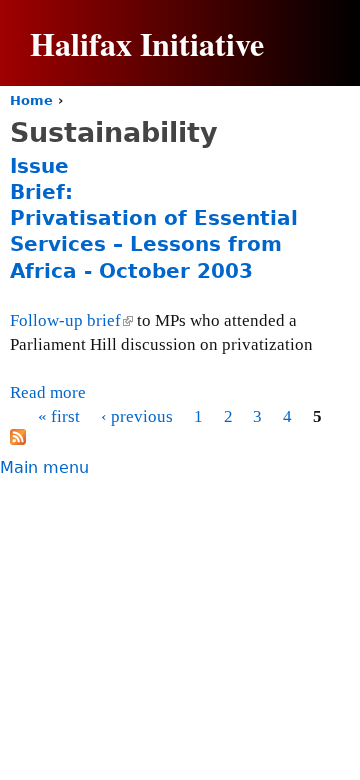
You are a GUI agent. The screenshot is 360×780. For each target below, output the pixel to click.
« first (59, 416)
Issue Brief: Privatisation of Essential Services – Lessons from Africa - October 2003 (154, 218)
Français (290, 151)
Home (31, 100)
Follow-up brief (70, 320)
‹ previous (137, 416)
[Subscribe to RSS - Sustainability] (18, 439)
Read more (48, 392)
